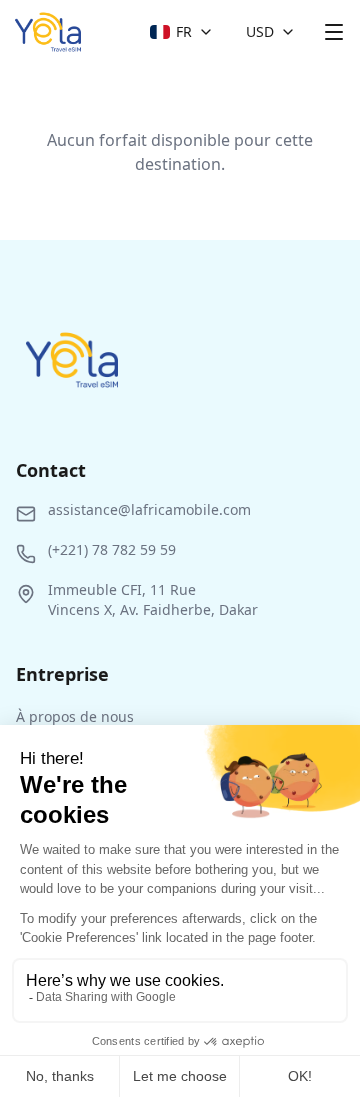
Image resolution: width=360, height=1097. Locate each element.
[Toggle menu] (334, 32)
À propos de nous (75, 716)
